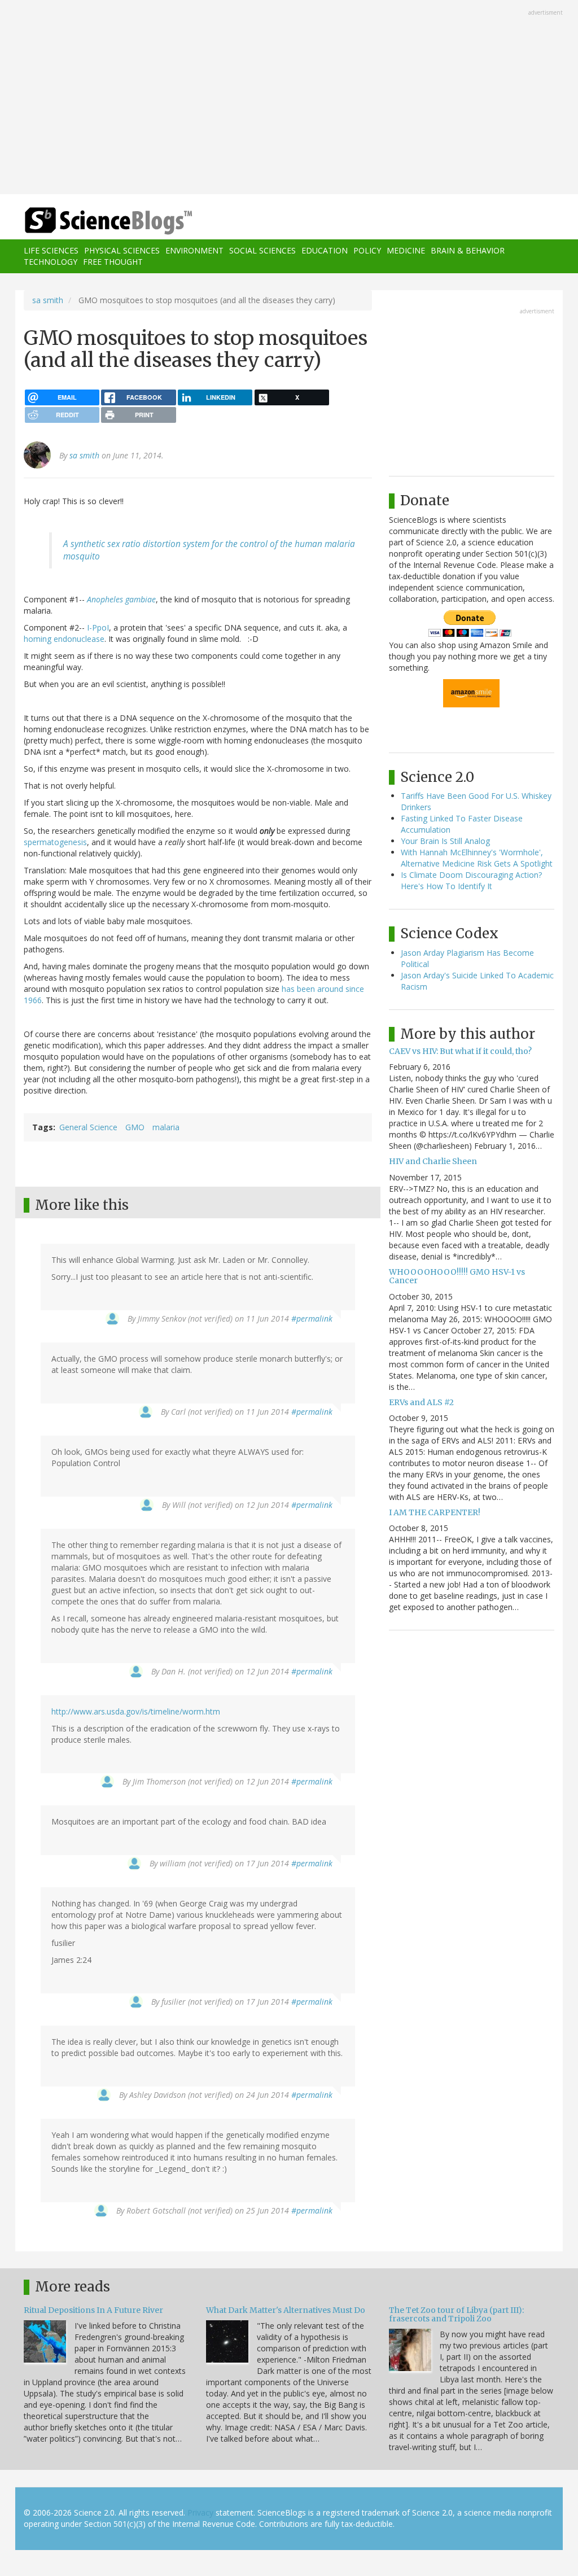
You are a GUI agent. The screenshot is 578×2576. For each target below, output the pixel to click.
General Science (88, 1127)
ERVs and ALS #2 (421, 1402)
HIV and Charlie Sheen (433, 1161)
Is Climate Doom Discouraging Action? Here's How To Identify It (471, 880)
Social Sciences (262, 250)
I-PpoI (98, 627)
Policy (367, 250)
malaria (166, 1127)
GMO (135, 1127)
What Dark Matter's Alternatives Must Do (286, 2310)
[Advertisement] (289, 98)
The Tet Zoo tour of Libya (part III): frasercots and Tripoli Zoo (456, 2314)
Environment (194, 250)
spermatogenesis (55, 842)
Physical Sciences (122, 250)
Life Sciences (51, 250)
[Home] (112, 221)
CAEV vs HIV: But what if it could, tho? (460, 1051)
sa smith (48, 300)
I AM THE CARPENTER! (435, 1512)
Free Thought (113, 262)
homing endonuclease (64, 639)
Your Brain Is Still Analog (445, 841)
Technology (51, 262)
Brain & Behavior (468, 250)
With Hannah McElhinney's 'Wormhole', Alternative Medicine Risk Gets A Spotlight (477, 858)
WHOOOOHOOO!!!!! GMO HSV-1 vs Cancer (457, 1276)
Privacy (200, 2512)
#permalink (312, 1318)
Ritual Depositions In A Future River (93, 2310)
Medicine (406, 250)
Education (325, 250)
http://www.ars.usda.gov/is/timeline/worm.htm (136, 1711)
